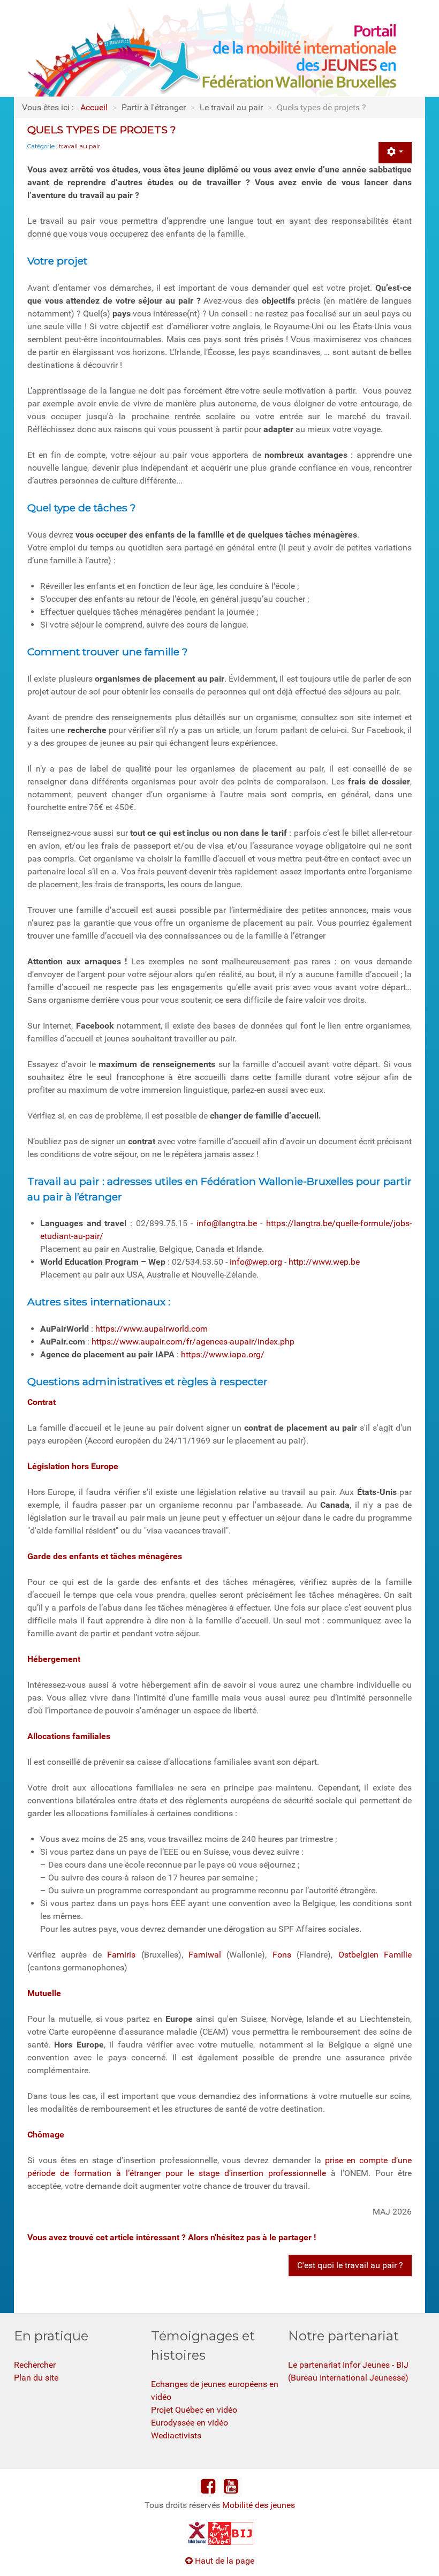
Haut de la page (224, 2561)
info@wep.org (256, 1262)
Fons (285, 1955)
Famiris (124, 1955)
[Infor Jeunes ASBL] (197, 2532)
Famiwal (205, 1955)
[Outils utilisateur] (395, 153)
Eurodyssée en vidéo (190, 2423)
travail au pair (80, 146)
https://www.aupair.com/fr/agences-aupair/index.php (193, 1342)
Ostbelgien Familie (375, 1955)
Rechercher (35, 2365)
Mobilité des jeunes (259, 2505)
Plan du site (36, 2378)
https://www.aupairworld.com (152, 1329)
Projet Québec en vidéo (194, 2410)
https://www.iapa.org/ (223, 1354)
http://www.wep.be (324, 1262)
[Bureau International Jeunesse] (219, 2532)
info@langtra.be (227, 1223)
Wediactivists (176, 2435)
